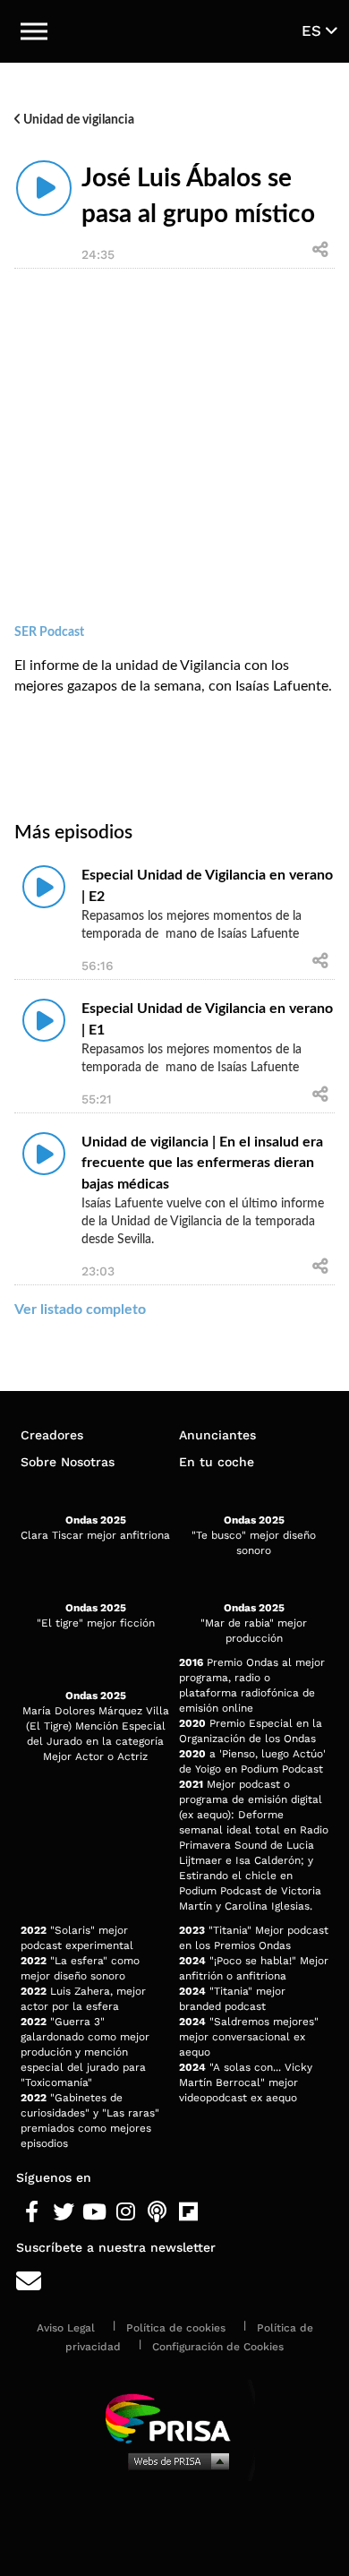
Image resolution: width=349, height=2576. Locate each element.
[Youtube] (94, 2212)
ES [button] (314, 30)
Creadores (52, 1435)
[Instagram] (126, 2212)
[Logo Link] (175, 31)
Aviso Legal (66, 2328)
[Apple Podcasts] (157, 2212)
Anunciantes (217, 1435)
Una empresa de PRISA (174, 2417)
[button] (34, 31)
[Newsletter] (174, 2282)
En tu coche (217, 1462)
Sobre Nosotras (68, 1462)
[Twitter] (63, 2212)
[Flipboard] (188, 2212)
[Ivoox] (220, 2212)
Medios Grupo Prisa (175, 2460)
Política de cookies (176, 2328)
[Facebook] (32, 2212)
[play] (44, 188)
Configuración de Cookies (218, 2347)
